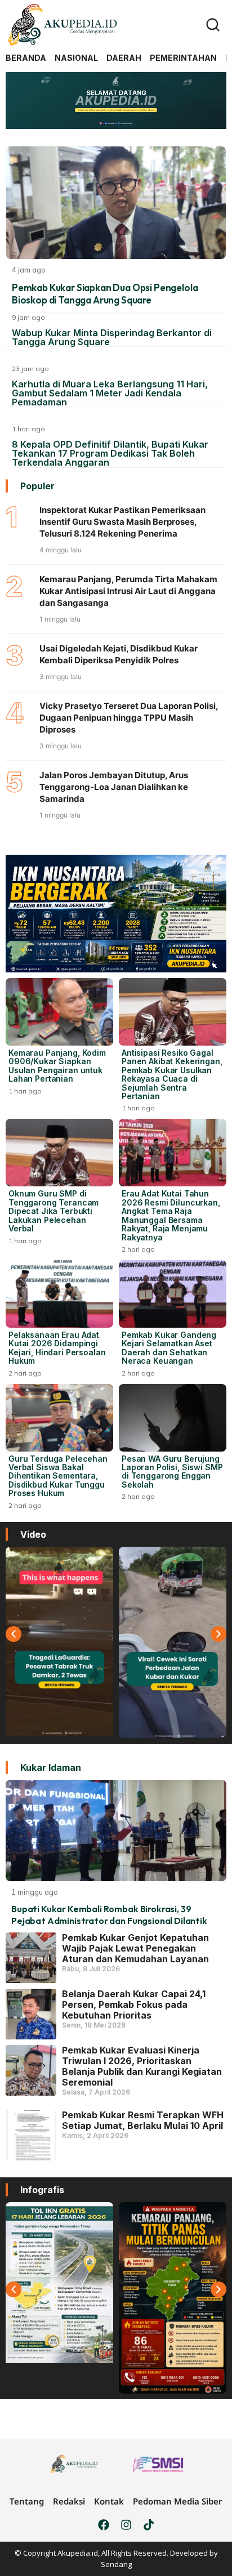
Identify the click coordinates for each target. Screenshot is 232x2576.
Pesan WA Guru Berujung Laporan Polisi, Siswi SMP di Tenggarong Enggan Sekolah (172, 1472)
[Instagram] (126, 2525)
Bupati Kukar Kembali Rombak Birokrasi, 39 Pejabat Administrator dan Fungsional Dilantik (109, 1915)
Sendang (116, 2564)
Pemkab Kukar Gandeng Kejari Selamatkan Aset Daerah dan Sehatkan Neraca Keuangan (169, 1348)
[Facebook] (104, 2525)
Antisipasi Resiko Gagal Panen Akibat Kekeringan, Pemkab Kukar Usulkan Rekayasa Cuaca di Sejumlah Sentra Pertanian (172, 1074)
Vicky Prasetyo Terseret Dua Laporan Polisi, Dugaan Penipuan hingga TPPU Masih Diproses (129, 718)
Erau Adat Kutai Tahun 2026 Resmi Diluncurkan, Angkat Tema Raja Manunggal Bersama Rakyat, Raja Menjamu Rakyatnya (171, 1215)
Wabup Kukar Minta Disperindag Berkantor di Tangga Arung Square (112, 337)
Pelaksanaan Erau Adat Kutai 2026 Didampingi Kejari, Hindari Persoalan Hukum (57, 1348)
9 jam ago (28, 317)
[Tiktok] (149, 2525)
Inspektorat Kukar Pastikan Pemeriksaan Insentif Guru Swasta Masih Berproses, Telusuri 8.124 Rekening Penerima (122, 522)
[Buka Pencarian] (213, 25)
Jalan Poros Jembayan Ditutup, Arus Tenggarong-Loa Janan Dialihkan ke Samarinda (114, 787)
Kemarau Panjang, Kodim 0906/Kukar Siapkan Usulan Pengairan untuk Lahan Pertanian (57, 1066)
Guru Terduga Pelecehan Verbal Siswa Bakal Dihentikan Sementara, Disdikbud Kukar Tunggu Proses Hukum (58, 1476)
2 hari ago (138, 1249)
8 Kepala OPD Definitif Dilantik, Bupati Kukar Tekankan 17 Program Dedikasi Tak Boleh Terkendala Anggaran (110, 453)
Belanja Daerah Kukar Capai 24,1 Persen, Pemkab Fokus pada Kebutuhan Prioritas (134, 2004)
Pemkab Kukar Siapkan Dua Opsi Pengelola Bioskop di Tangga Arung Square (105, 294)
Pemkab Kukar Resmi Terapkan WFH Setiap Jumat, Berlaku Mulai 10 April (143, 2120)
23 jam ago (30, 369)
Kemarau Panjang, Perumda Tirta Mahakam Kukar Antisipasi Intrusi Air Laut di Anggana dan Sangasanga (128, 591)
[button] (14, 1634)
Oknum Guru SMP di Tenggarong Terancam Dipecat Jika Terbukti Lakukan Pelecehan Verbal (53, 1211)
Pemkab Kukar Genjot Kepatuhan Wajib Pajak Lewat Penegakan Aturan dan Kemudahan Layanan (135, 1948)
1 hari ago (28, 429)
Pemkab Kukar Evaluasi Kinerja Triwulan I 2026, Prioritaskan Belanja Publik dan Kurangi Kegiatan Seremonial (142, 2066)
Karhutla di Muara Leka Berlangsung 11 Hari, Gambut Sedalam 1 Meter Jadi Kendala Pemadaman (110, 393)
